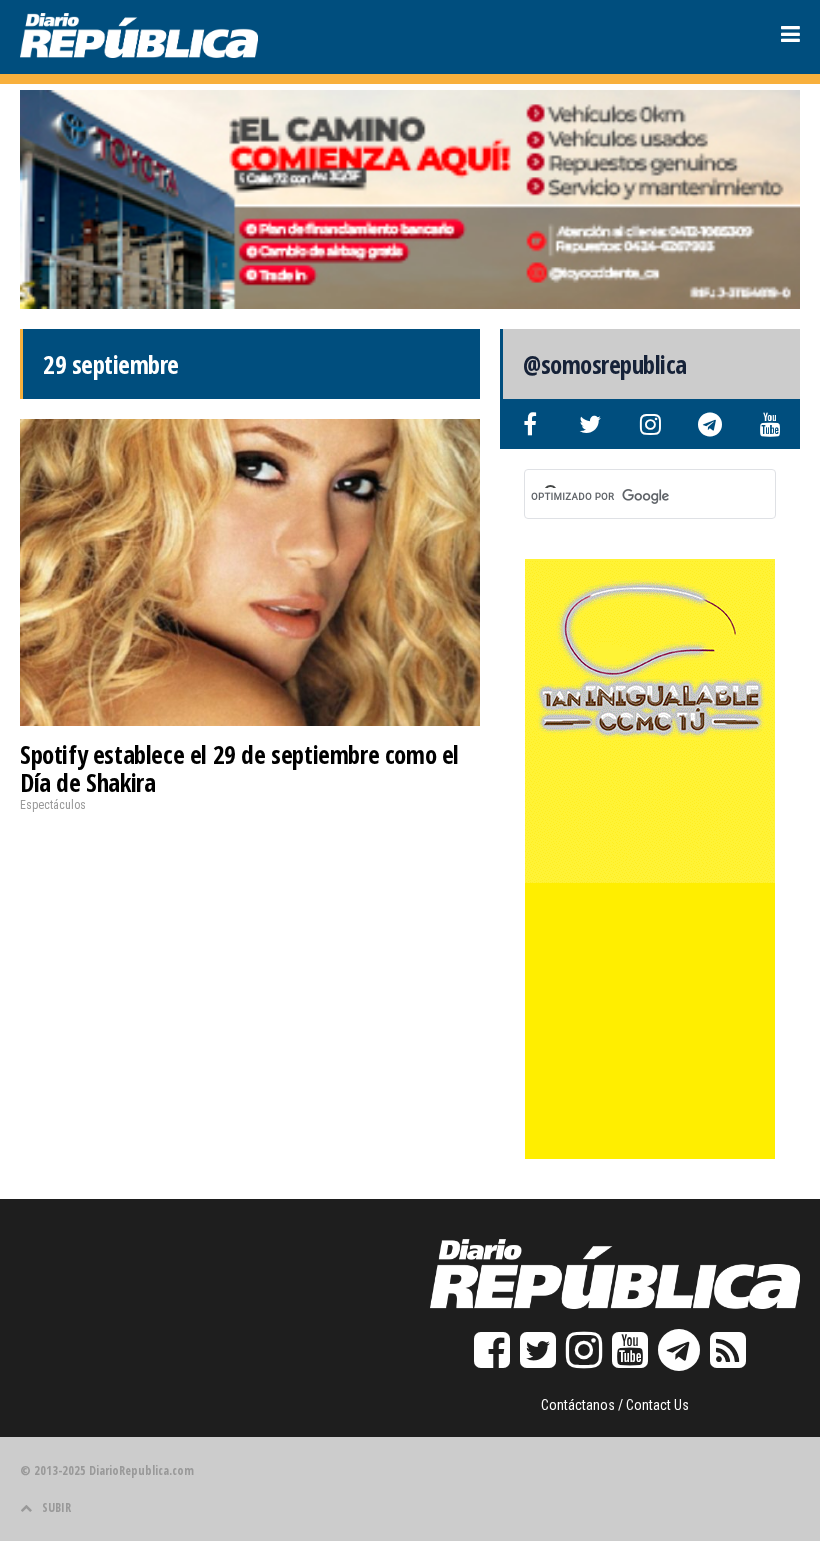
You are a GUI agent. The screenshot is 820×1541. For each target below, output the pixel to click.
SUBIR (56, 1507)
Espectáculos (53, 805)
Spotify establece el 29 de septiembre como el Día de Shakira (239, 768)
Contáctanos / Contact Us (615, 1405)
